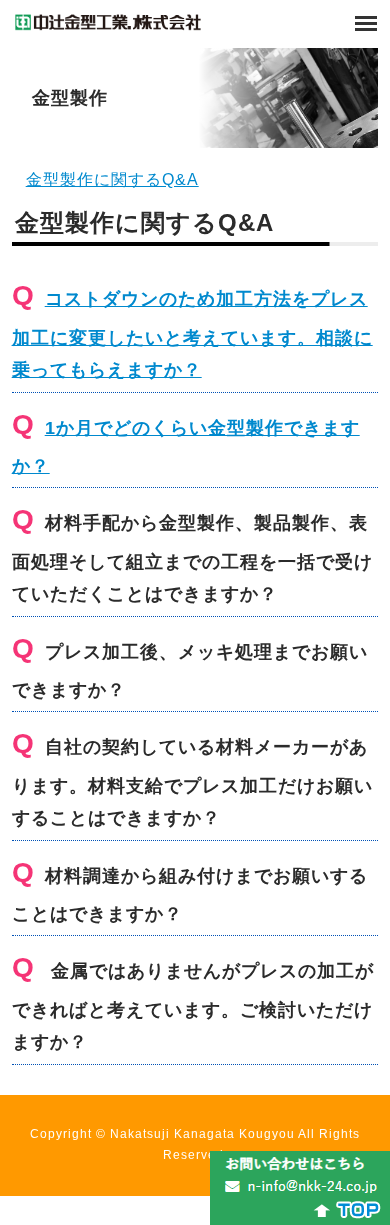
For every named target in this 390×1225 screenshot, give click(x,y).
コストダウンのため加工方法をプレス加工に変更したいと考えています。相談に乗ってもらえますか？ (192, 334)
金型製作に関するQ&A (112, 179)
